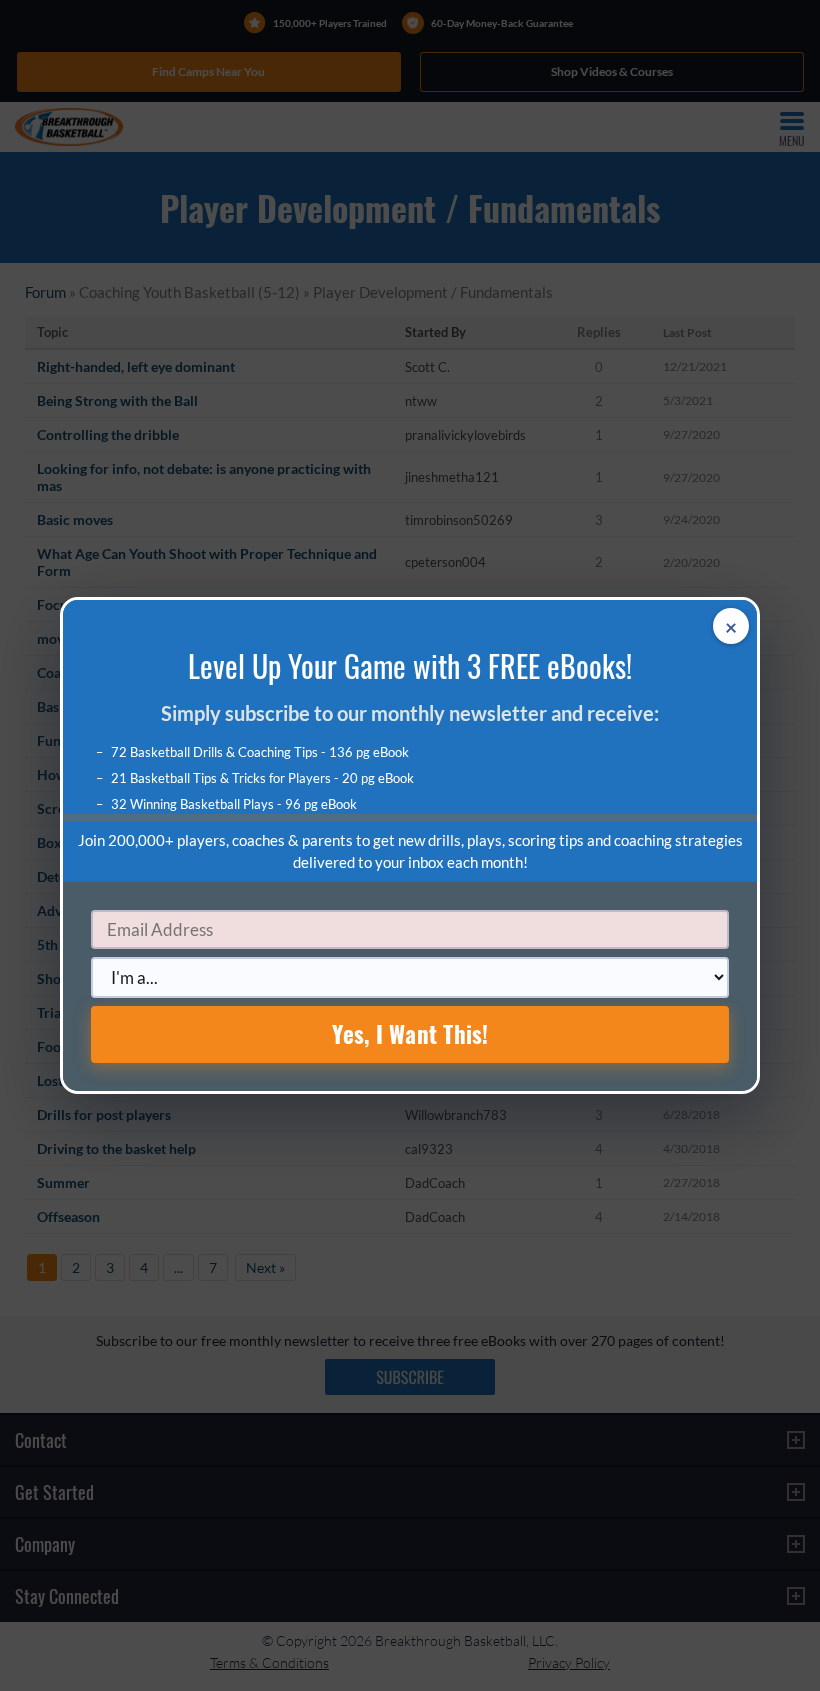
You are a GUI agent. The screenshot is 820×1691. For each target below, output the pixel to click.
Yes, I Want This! (410, 1034)
